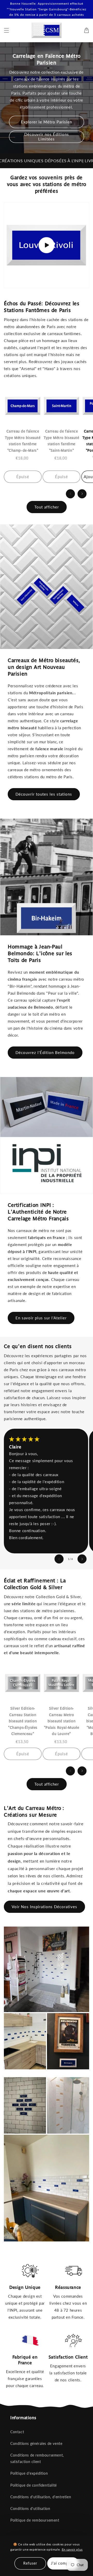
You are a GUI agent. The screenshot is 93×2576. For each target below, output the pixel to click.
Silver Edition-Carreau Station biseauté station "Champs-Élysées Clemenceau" (23, 1721)
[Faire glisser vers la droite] (82, 494)
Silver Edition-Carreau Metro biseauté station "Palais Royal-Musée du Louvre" (61, 1721)
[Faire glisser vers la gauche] (70, 494)
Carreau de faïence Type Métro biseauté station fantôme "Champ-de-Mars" (23, 441)
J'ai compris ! (63, 2563)
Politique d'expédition (29, 2473)
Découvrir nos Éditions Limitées (47, 137)
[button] (6, 30)
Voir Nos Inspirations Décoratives (44, 1907)
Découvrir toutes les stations (44, 794)
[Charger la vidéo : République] (47, 245)
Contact (17, 2432)
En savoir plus (72, 2549)
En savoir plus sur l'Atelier (41, 1318)
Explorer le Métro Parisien (47, 122)
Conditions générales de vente (36, 2443)
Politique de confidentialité (34, 2485)
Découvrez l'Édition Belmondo (45, 1052)
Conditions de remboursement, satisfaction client (37, 2458)
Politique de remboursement (35, 2520)
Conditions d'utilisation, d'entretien (41, 2497)
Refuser (30, 2563)
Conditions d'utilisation (30, 2508)
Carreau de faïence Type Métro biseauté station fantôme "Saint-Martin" (61, 441)
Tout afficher (47, 507)
